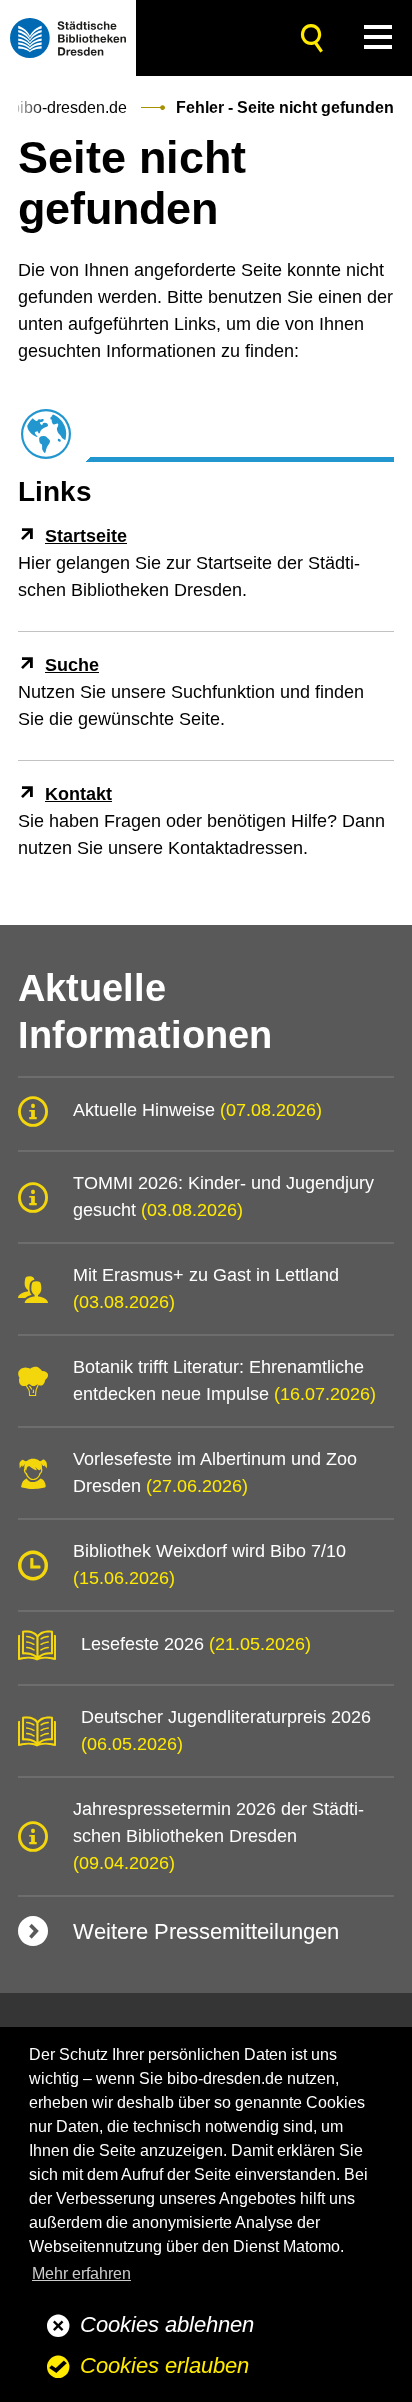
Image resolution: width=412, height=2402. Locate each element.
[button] (378, 37)
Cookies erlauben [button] (164, 2365)
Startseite (86, 536)
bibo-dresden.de (69, 107)
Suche (72, 665)
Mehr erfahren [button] (81, 2273)
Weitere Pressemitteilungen (206, 1931)
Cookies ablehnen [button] (167, 2324)
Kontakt (78, 794)
